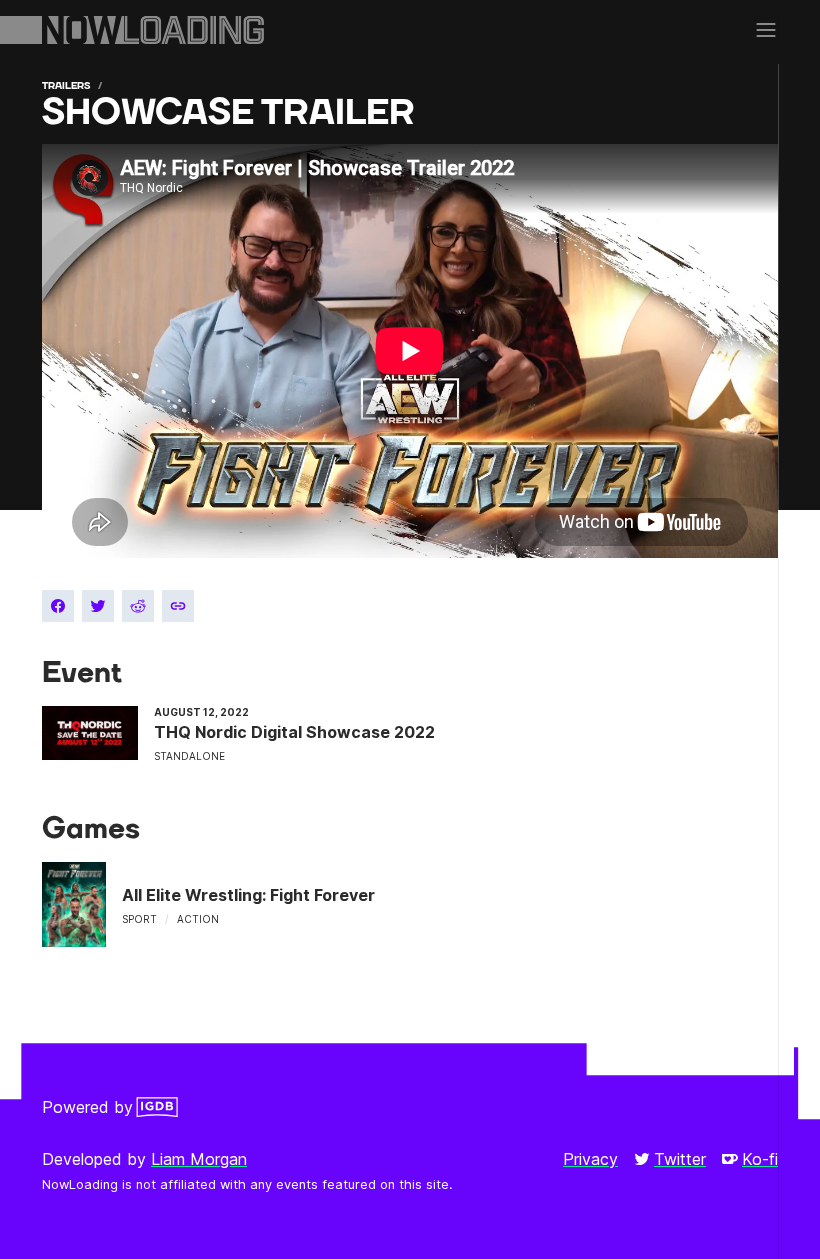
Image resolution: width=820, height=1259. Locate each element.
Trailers (66, 85)
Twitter (680, 1159)
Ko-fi (760, 1159)
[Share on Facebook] (58, 606)
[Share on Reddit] (138, 606)
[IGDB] (157, 1107)
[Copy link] (178, 606)
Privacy (590, 1159)
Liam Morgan (199, 1159)
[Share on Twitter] (98, 606)
